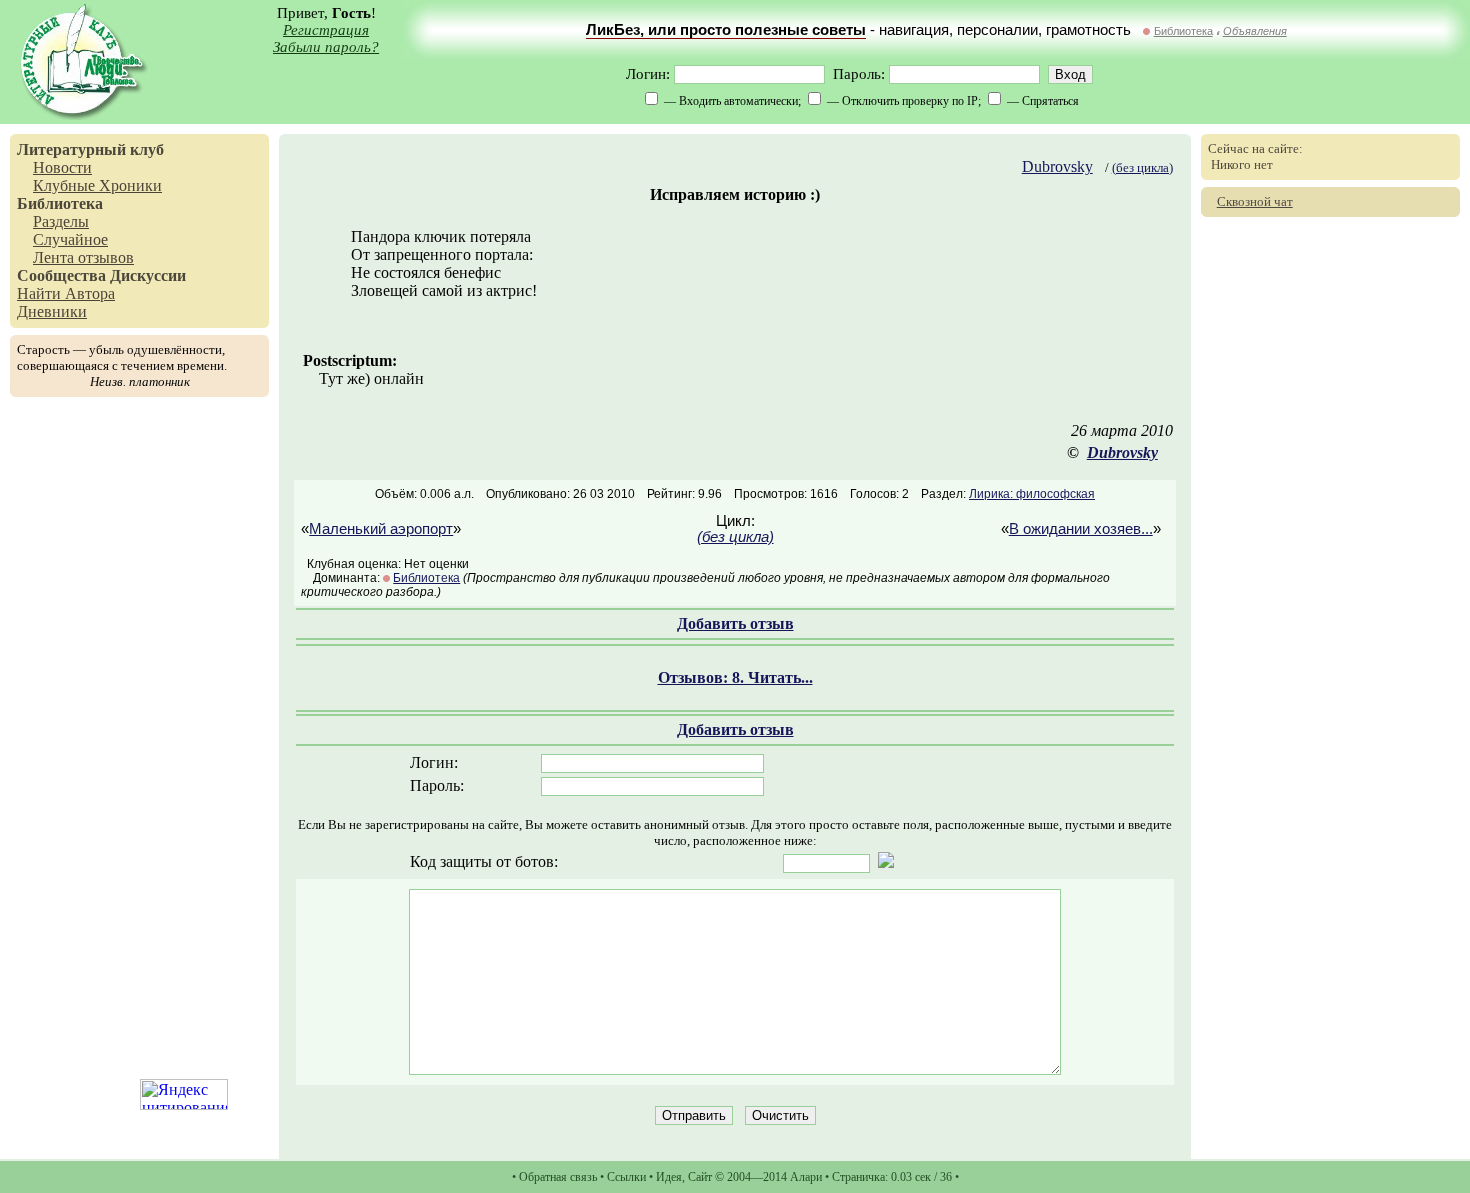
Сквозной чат (1255, 201)
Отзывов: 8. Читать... (735, 677)
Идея (669, 1177)
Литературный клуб (90, 149)
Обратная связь (558, 1177)
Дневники (52, 311)
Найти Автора (66, 293)
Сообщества (61, 275)
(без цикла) (1142, 167)
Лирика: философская (1032, 494)
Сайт (700, 1177)
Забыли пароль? (326, 47)
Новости (62, 167)
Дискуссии (148, 275)
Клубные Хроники (97, 185)
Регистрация (326, 30)
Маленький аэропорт (381, 529)
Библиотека (1183, 31)
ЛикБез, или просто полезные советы (726, 30)
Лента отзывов (83, 257)
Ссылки (626, 1177)
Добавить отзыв (735, 623)
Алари (806, 1177)
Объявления (1255, 31)
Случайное (70, 239)
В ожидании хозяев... (1081, 529)
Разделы (61, 221)
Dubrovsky (1057, 166)
